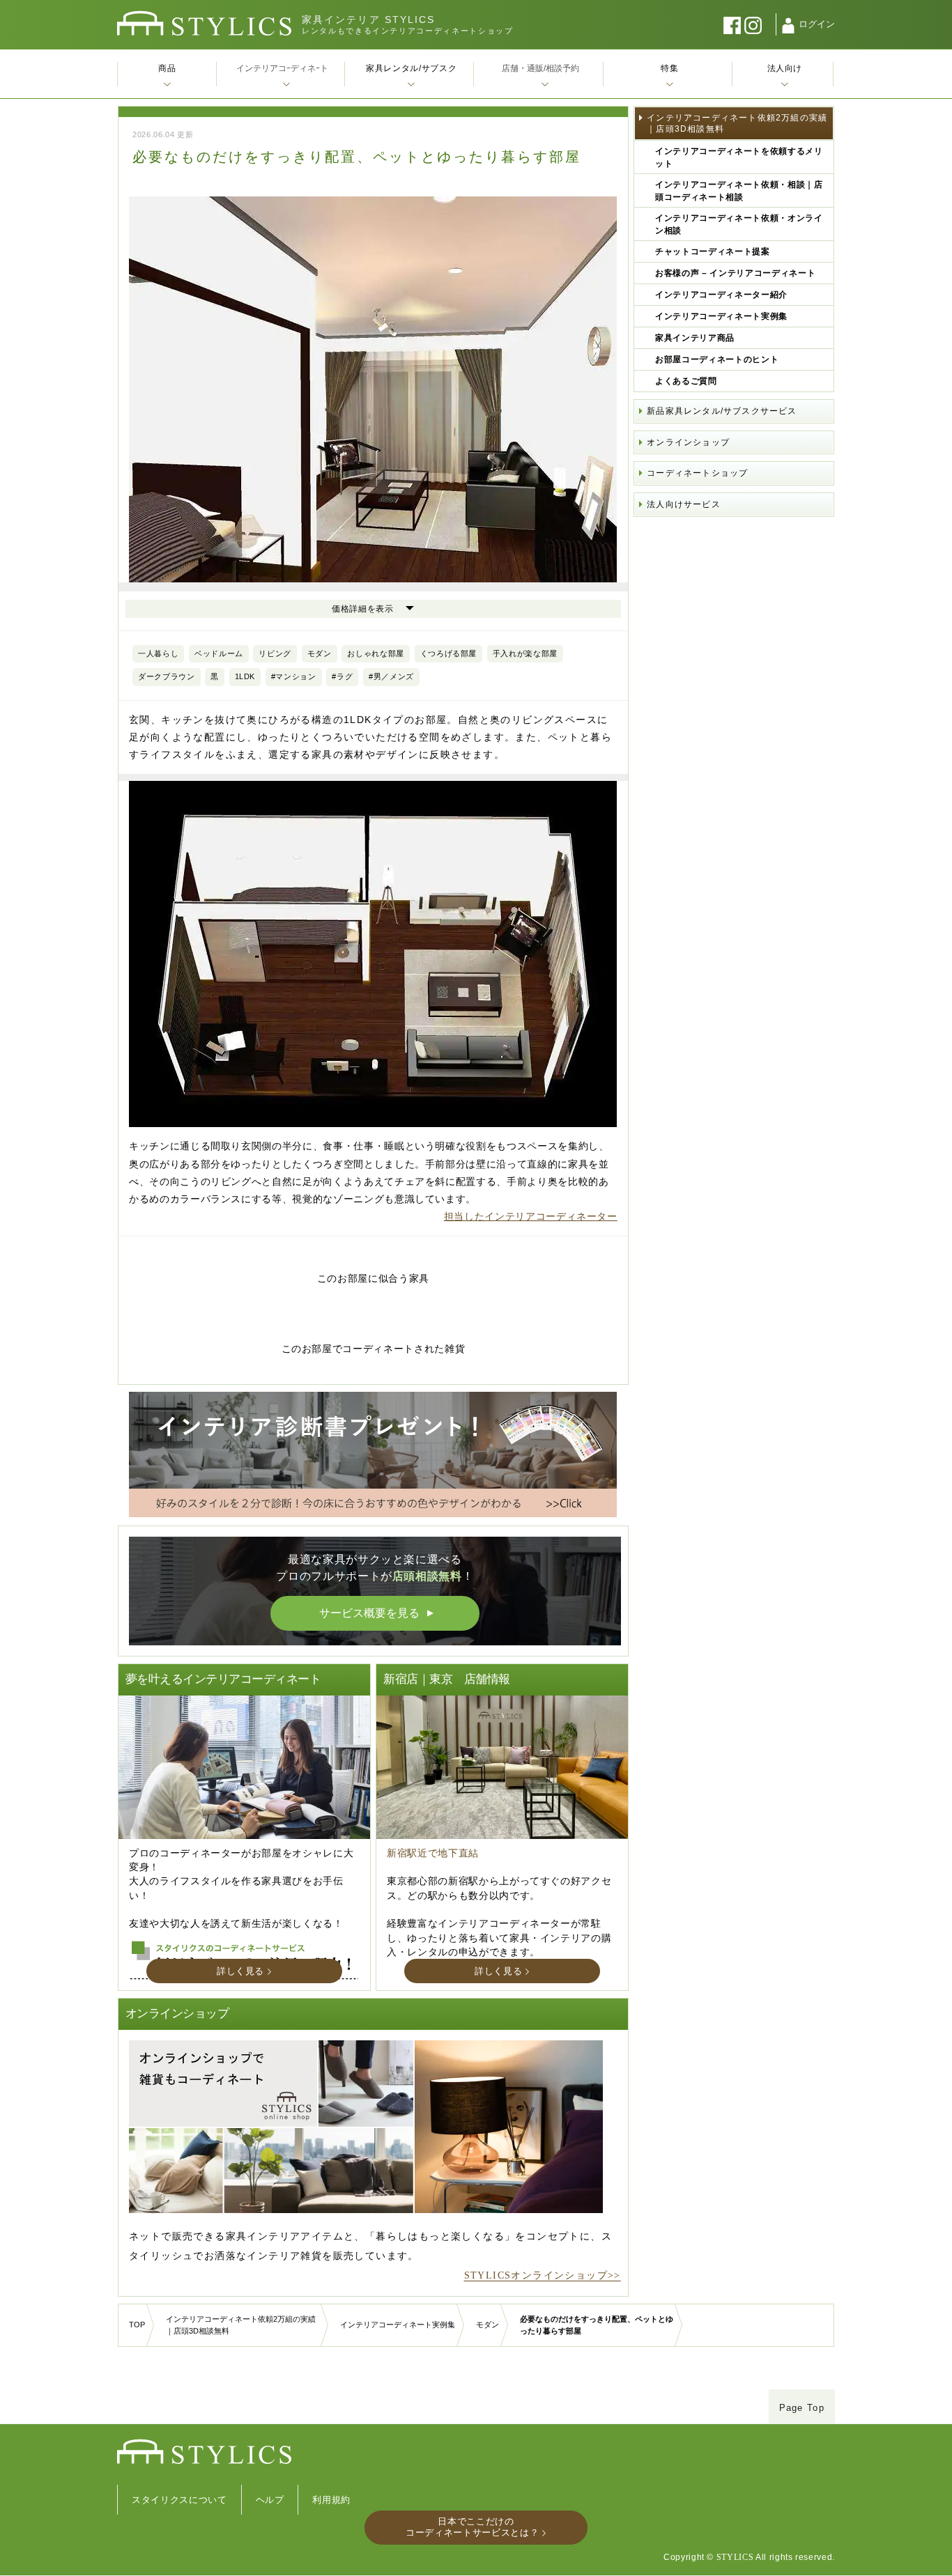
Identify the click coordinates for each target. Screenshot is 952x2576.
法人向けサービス (684, 504)
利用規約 (331, 2500)
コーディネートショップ (697, 473)
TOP (137, 2325)
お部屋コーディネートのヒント (717, 359)
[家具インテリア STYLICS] (204, 23)
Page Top (802, 2408)
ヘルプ (270, 2500)
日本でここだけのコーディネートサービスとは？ (472, 2527)
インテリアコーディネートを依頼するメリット (739, 157)
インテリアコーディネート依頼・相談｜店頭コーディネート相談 (739, 191)
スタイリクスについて (179, 2500)
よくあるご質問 (686, 381)
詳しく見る (240, 1971)
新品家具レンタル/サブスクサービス (722, 411)
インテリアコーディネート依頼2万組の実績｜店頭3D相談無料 (737, 123)
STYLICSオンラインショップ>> (543, 2275)
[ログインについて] (788, 26)
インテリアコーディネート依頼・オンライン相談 (739, 224)
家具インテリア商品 (695, 338)
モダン (487, 2325)
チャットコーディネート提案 (712, 251)
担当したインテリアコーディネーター (531, 1216)
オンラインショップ (688, 442)
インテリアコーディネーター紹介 (721, 295)
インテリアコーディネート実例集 (721, 316)
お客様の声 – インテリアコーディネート (735, 273)
